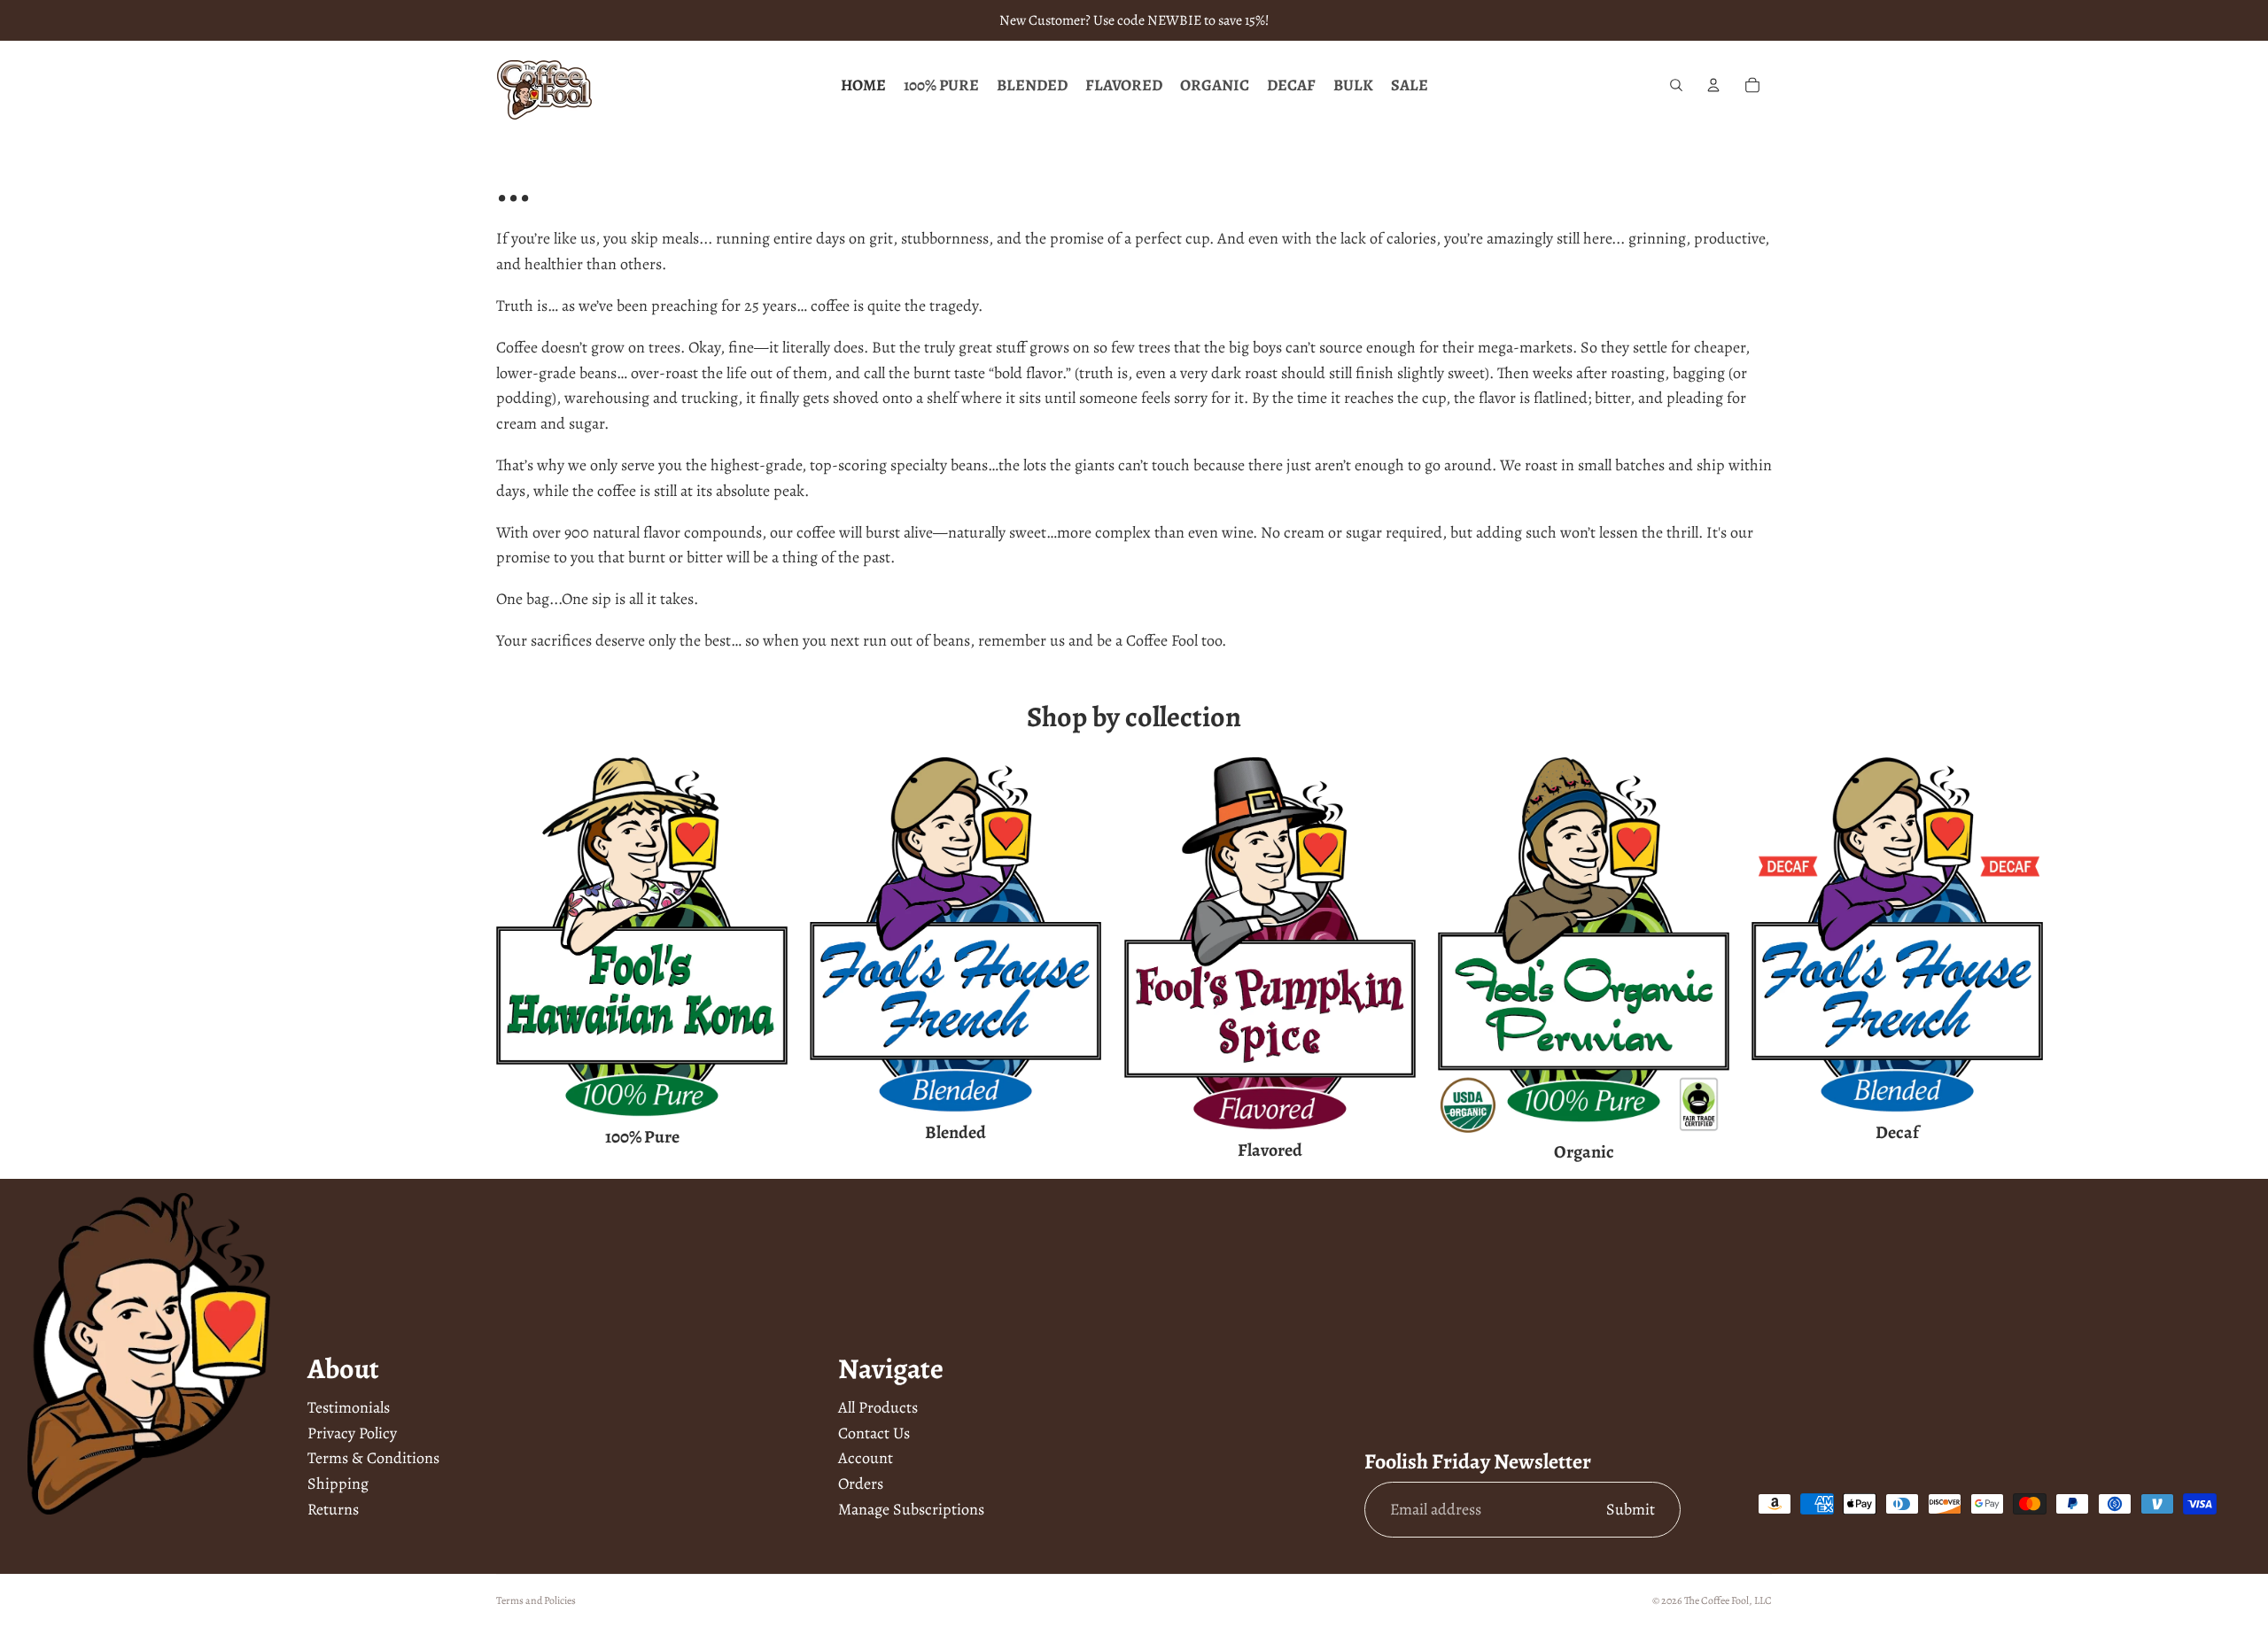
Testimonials (349, 1407)
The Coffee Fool (1717, 1600)
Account (866, 1458)
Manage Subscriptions (911, 1509)
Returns (333, 1509)
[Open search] (1676, 85)
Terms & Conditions (373, 1458)
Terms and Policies (536, 1600)
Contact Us (874, 1433)
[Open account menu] (1713, 85)
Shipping (338, 1484)
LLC (1763, 1600)
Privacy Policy (352, 1433)
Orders (861, 1484)
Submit (1631, 1509)
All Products (878, 1407)
